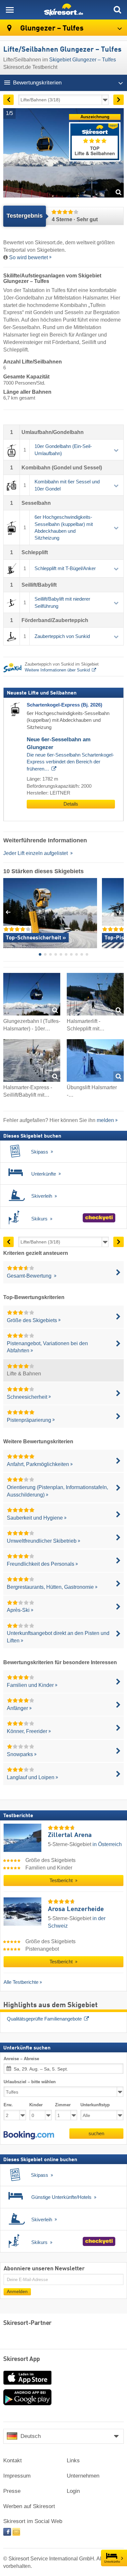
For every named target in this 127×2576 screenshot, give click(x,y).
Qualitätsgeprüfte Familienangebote (44, 2019)
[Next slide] (119, 912)
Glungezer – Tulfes (51, 28)
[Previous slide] (8, 912)
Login (73, 2491)
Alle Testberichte (21, 1982)
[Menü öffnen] (10, 10)
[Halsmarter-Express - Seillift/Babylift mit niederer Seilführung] (32, 1062)
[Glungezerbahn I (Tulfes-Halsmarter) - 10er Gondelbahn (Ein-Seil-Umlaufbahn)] (32, 995)
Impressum (17, 2476)
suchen (96, 2133)
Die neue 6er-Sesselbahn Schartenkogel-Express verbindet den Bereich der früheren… (70, 762)
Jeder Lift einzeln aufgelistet (36, 853)
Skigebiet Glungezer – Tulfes (83, 60)
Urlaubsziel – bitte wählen (30, 2082)
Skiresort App (22, 2359)
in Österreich (107, 1844)
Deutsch (31, 2436)
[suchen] (117, 10)
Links (73, 2461)
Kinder (36, 2105)
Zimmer (63, 2105)
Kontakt (13, 2461)
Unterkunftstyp (95, 2105)
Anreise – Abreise (21, 2059)
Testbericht (62, 1881)
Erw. (8, 2105)
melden (105, 1120)
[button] (29, 2135)
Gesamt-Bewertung (30, 1276)
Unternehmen (83, 2476)
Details (71, 804)
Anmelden (17, 2292)
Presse (12, 2491)
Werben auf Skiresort (29, 2506)
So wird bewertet (28, 257)
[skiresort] (63, 10)
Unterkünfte (112, 2562)
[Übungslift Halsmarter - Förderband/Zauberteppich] (95, 1062)
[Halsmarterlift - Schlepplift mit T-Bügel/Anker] (95, 995)
